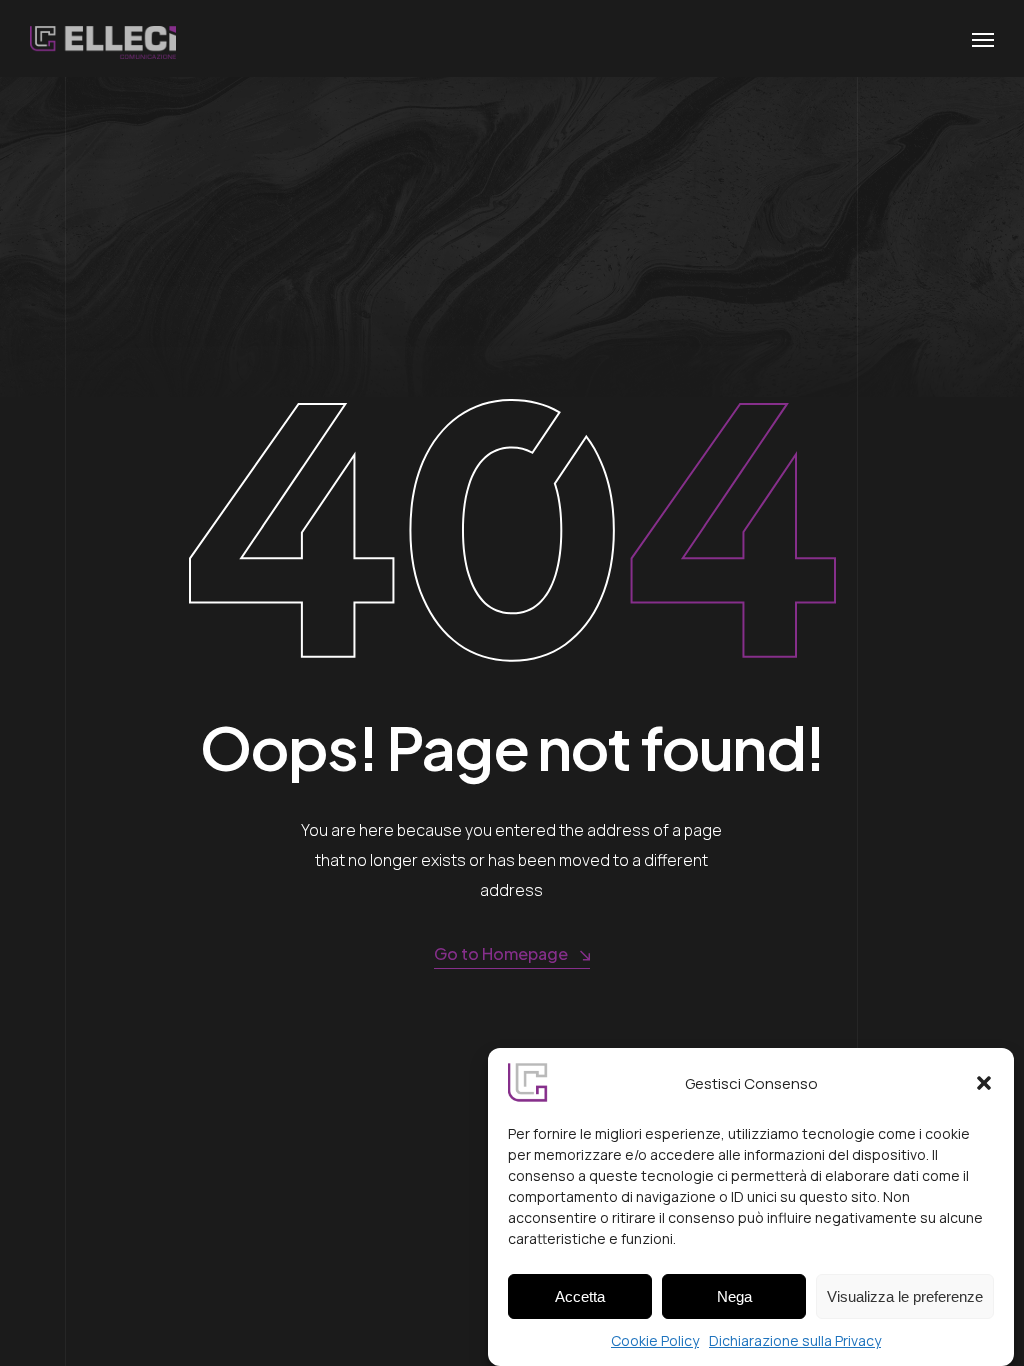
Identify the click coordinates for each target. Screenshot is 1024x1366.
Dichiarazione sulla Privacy (795, 1340)
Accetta (580, 1296)
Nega (734, 1296)
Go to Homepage (501, 953)
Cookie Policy (655, 1340)
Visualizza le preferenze (905, 1296)
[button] (984, 1083)
